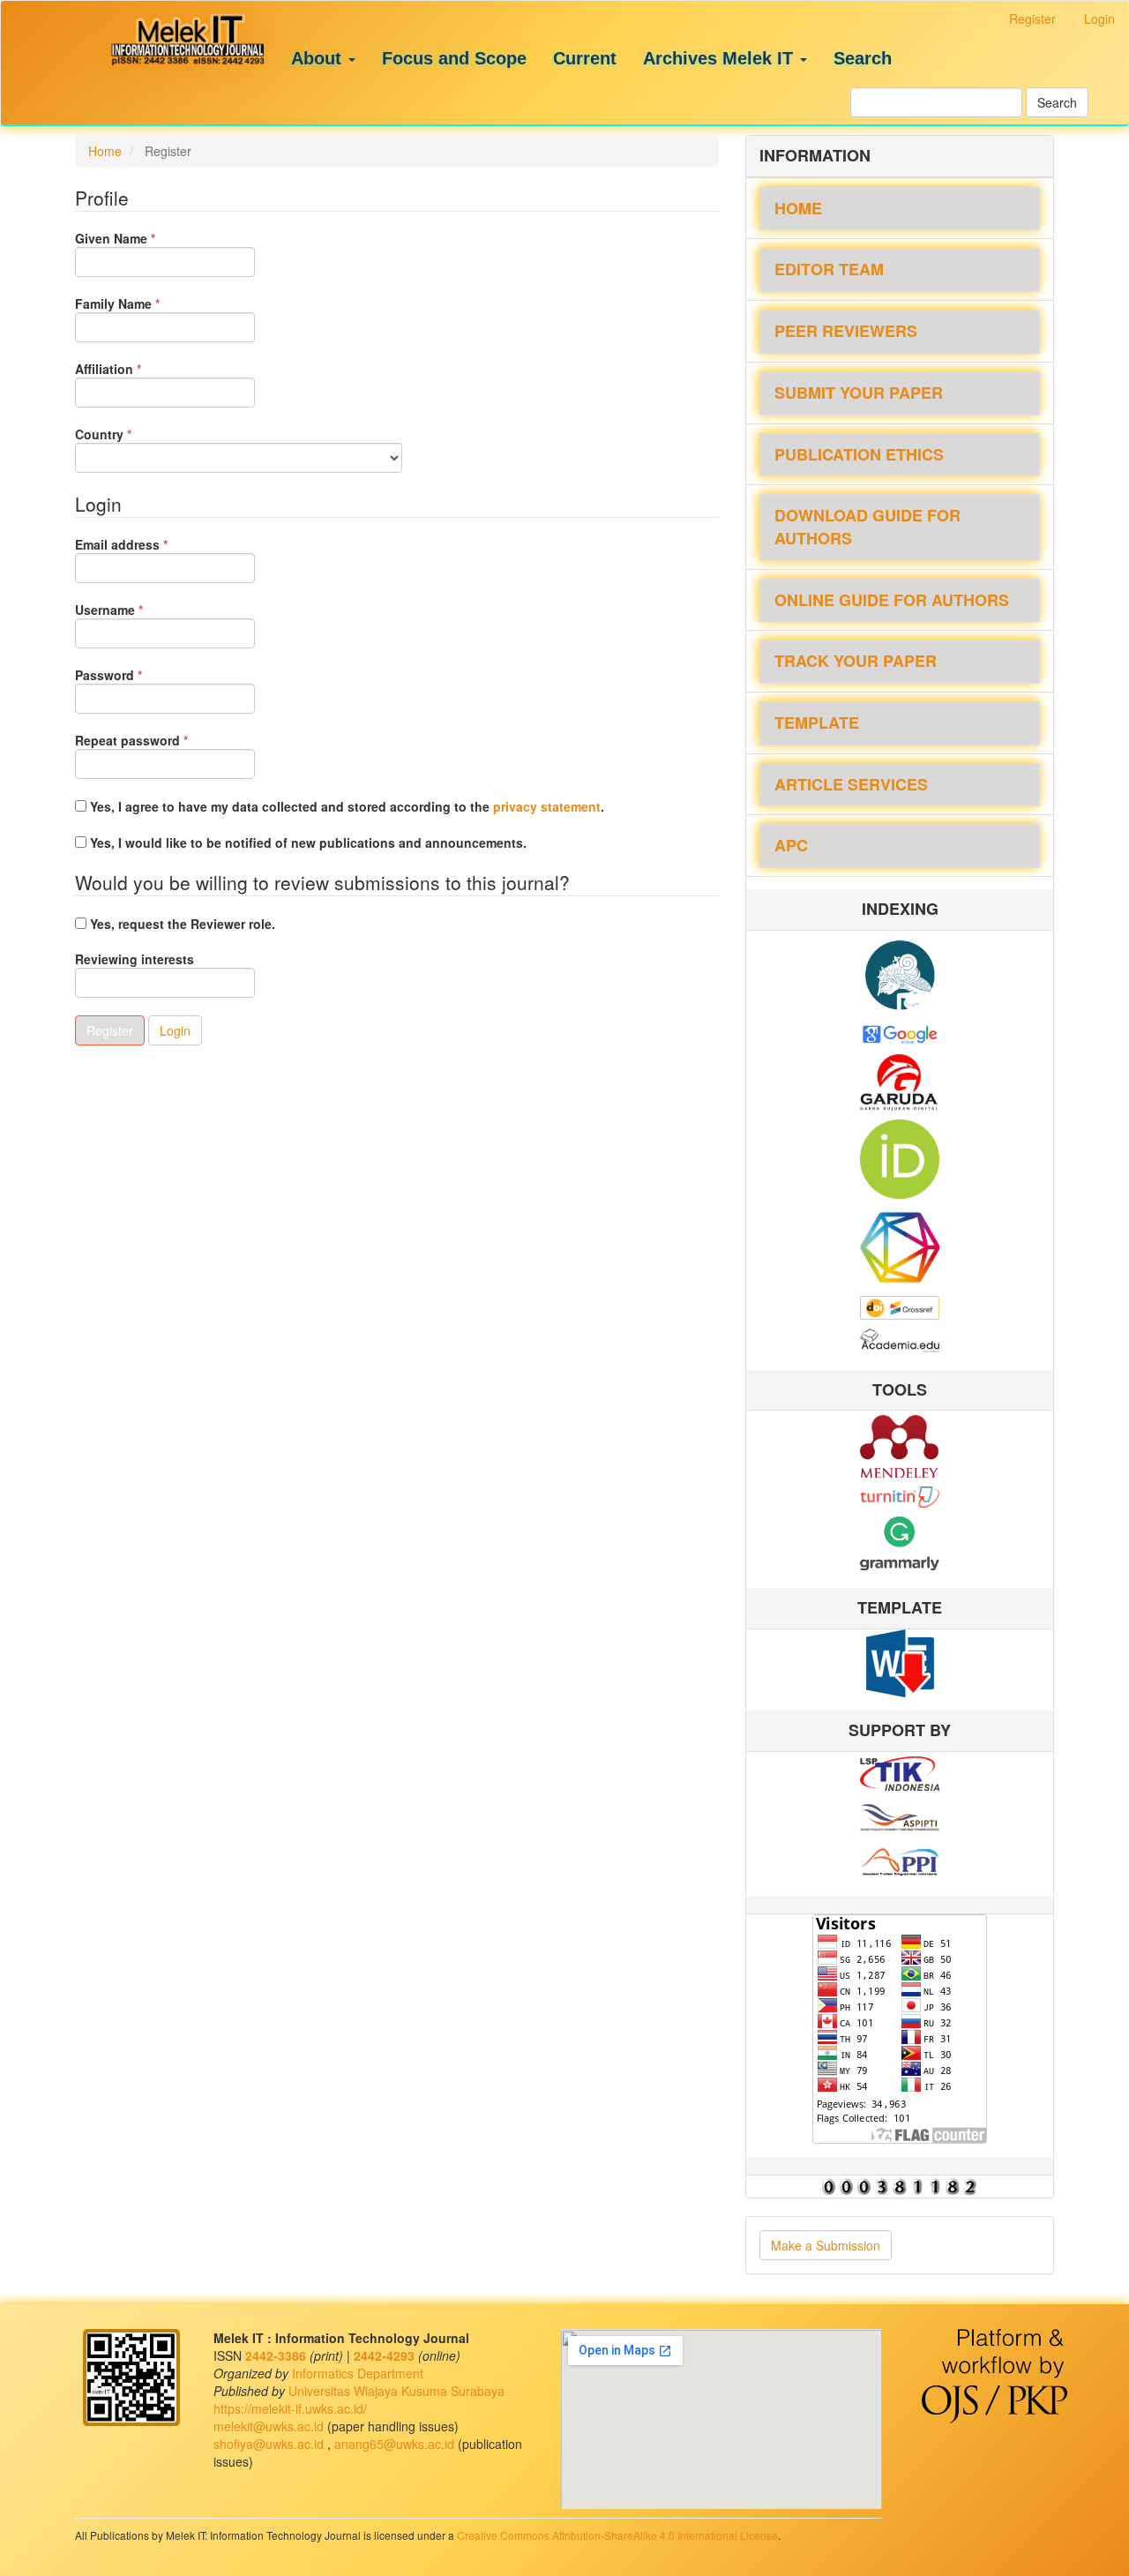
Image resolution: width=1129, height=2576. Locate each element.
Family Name (144, 303)
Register (1032, 19)
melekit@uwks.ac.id (270, 2426)
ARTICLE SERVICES (851, 784)
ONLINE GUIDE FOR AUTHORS (892, 600)
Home (105, 151)
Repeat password (158, 740)
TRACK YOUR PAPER (856, 661)
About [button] (319, 58)
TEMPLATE (817, 723)
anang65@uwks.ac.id (396, 2444)
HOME (798, 208)
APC (791, 845)
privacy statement (547, 806)
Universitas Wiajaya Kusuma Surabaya (396, 2391)
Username (136, 610)
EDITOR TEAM (829, 269)
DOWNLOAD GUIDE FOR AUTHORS (867, 527)
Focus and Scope (454, 58)
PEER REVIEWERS (846, 331)
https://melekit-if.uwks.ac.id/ (290, 2408)
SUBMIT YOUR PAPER (859, 393)
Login (1099, 19)
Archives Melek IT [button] (721, 58)
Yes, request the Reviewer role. (181, 924)
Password (135, 675)
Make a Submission (826, 2245)
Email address (148, 544)
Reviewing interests (135, 959)
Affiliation (135, 369)
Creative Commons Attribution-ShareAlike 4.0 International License (617, 2535)
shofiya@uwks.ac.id (270, 2444)
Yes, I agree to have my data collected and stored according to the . (345, 806)
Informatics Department (358, 2373)
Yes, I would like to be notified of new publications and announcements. (307, 842)
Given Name (142, 238)
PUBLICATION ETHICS (859, 454)
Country (130, 434)
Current (585, 58)
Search (863, 58)
